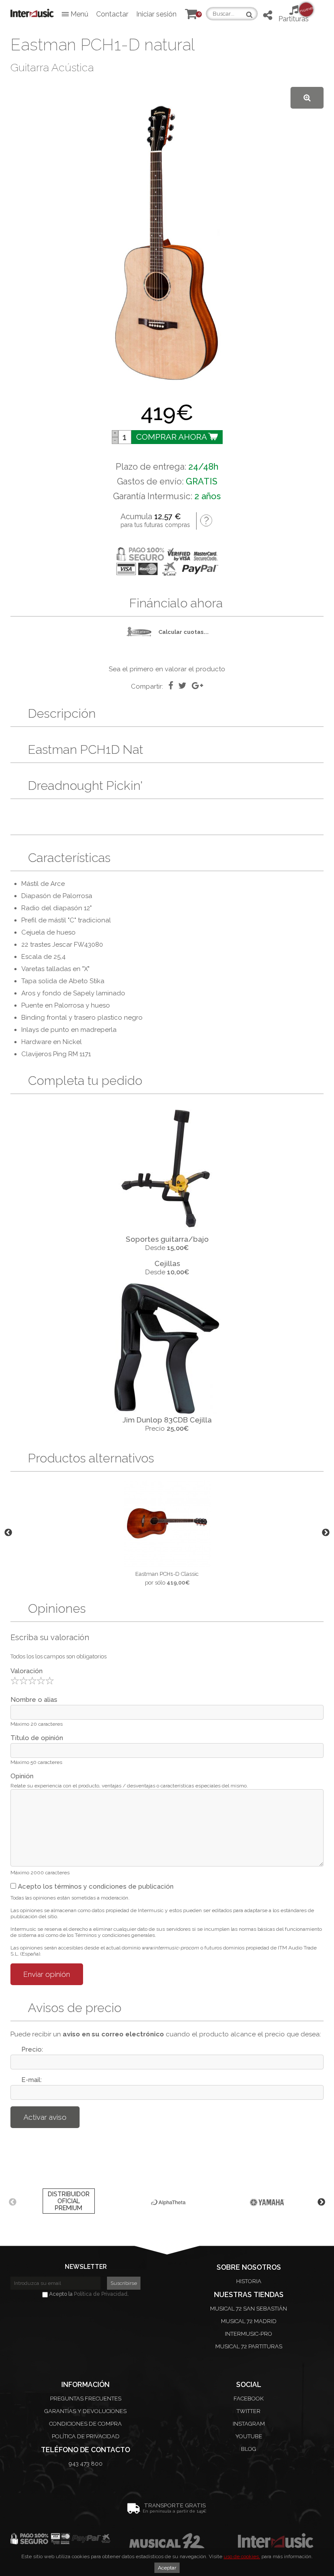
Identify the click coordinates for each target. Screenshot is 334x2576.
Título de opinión (37, 1738)
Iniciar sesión (156, 14)
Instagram (249, 2424)
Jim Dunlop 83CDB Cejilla (167, 1420)
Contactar (112, 14)
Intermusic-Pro (249, 2334)
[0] (191, 16)
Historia (249, 2281)
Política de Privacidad (101, 2294)
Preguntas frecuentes (86, 2399)
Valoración (27, 1671)
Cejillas (167, 1263)
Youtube (249, 2436)
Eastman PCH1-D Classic (167, 1574)
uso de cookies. (242, 2556)
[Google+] (197, 686)
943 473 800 (86, 2464)
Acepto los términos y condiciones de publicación (95, 1886)
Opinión (22, 1776)
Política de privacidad (86, 2436)
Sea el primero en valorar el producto (167, 669)
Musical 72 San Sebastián (249, 2309)
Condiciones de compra (85, 2424)
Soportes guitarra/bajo (167, 1239)
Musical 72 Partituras (249, 2346)
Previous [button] (8, 1533)
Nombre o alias (34, 1700)
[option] (167, 1533)
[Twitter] (182, 686)
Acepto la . (88, 2294)
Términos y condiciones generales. (115, 1935)
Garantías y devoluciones (85, 2411)
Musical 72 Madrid (249, 2321)
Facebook (249, 2399)
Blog (249, 2449)
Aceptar (167, 2568)
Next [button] (326, 1533)
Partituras (294, 14)
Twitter (249, 2411)
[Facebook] (171, 686)
